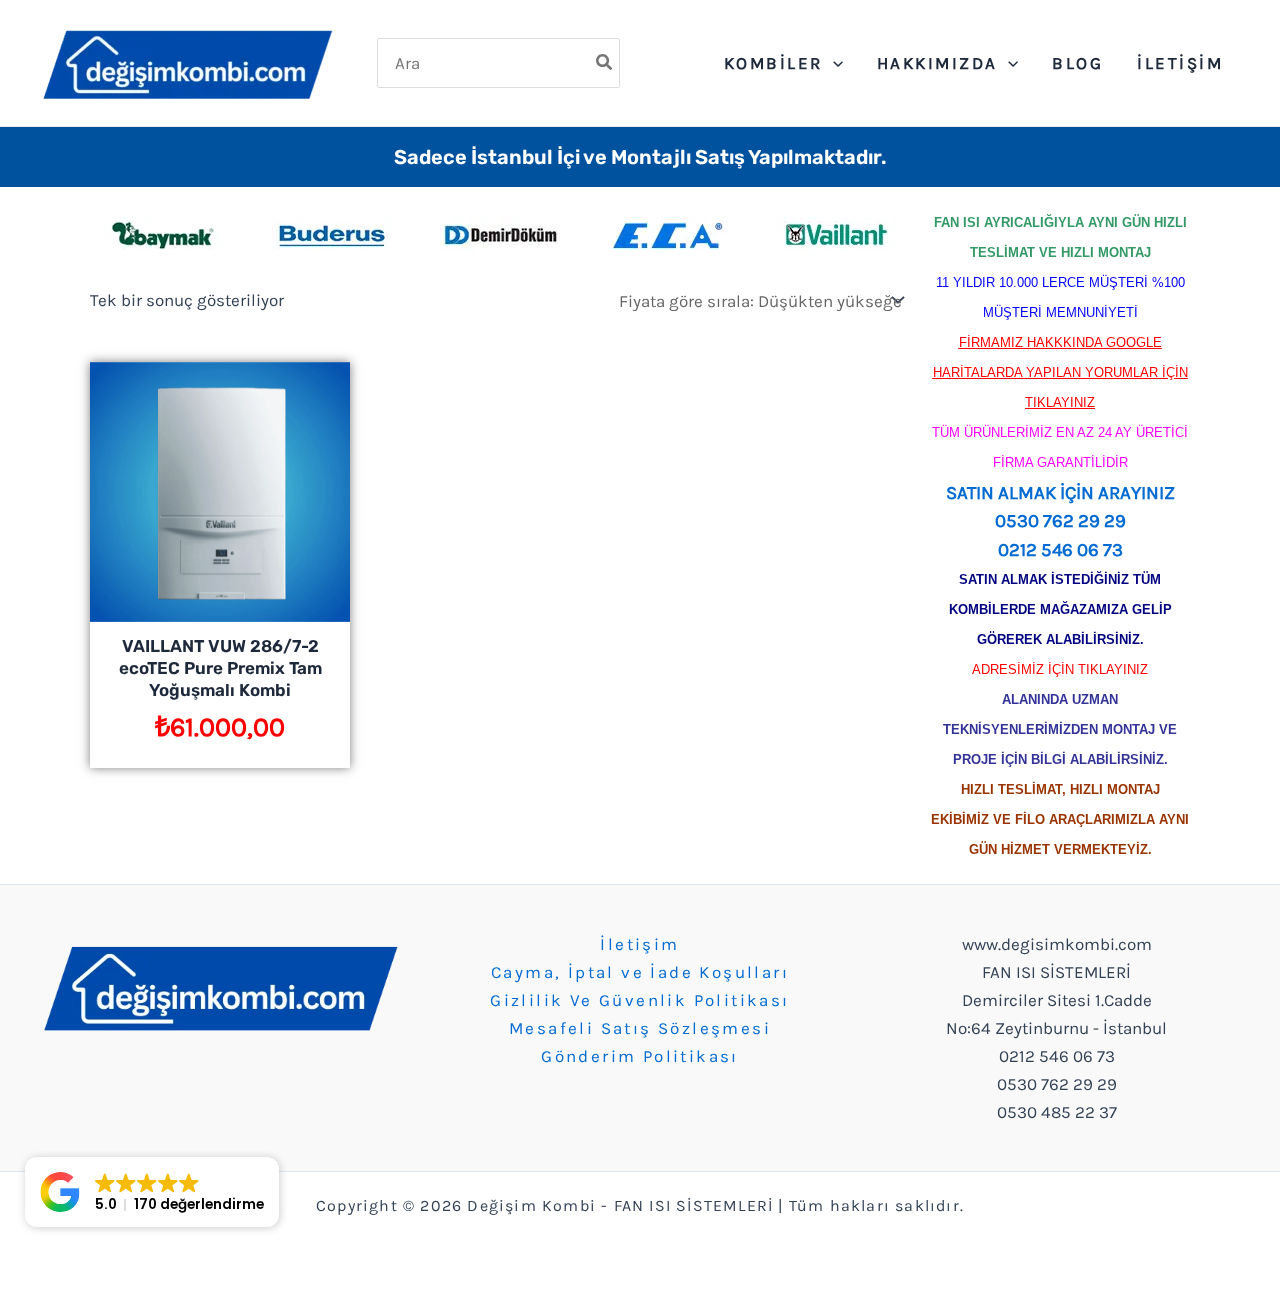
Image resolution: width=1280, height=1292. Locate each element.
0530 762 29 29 (1060, 521)
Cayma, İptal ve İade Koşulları (640, 972)
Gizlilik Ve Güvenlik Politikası (639, 1000)
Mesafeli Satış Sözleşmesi (640, 1028)
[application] (833, 63)
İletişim (639, 944)
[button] (152, 1192)
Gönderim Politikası (640, 1056)
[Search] (605, 63)
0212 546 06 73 (1060, 550)
